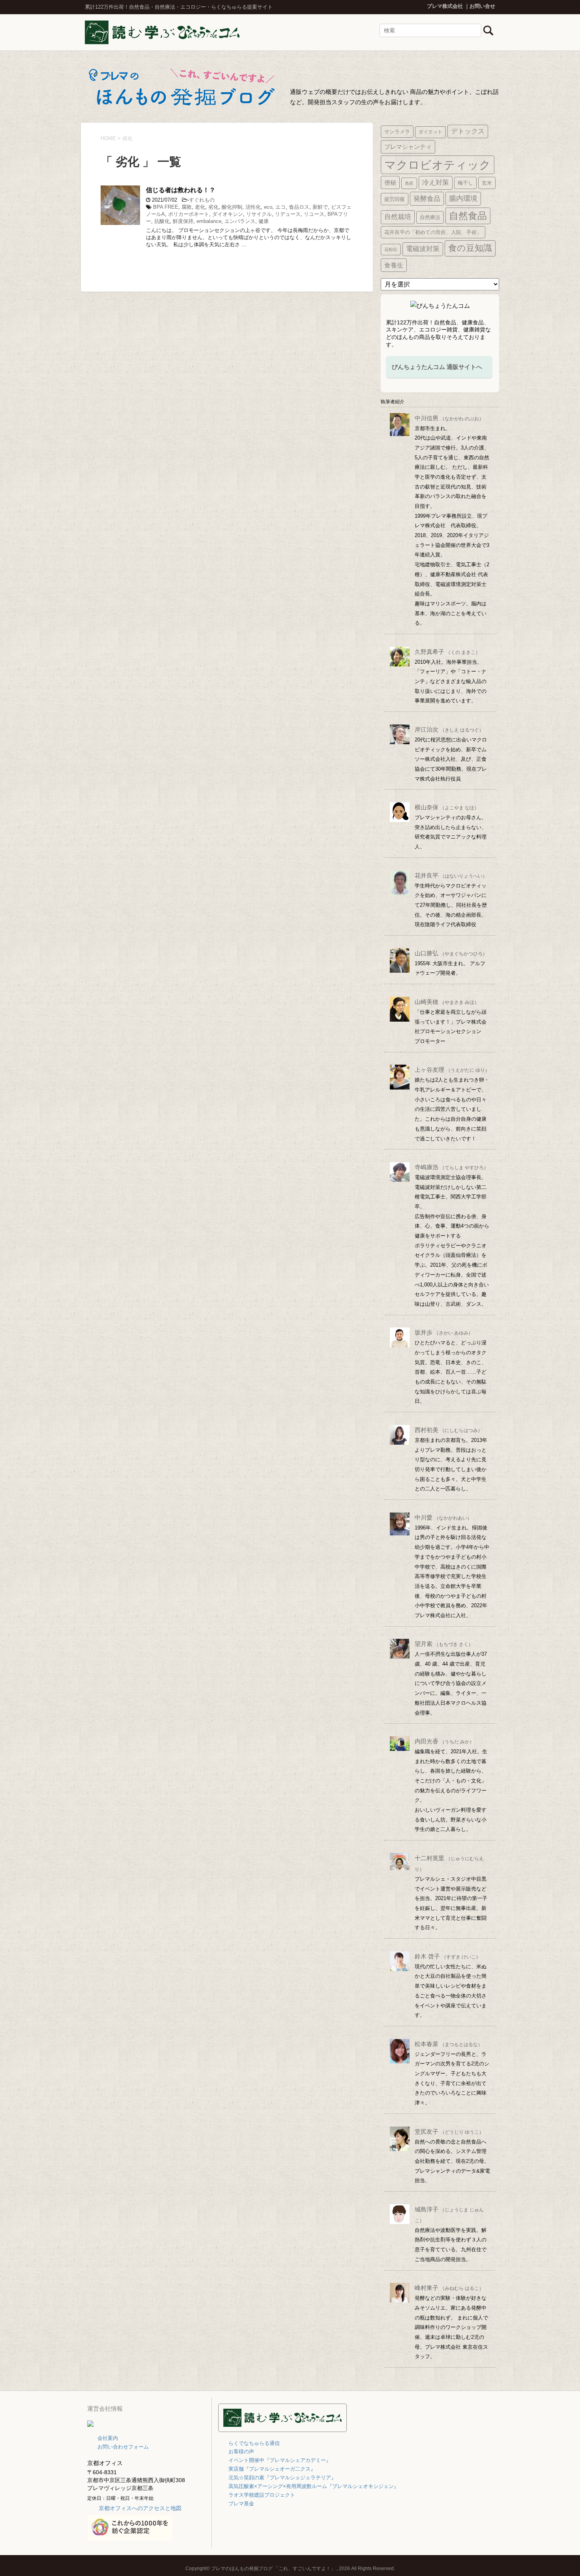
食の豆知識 (470, 248)
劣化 (213, 207)
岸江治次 (449, 729)
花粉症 (391, 249)
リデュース (288, 214)
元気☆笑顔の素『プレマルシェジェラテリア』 (282, 2478)
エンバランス (240, 221)
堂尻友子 (449, 2131)
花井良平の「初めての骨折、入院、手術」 (433, 232)
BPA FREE (166, 207)
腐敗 (187, 207)
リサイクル (259, 214)
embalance (209, 221)
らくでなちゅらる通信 (254, 2443)
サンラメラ (397, 132)
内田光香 (444, 1741)
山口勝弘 (451, 953)
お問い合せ (482, 6)
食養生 (394, 265)
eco (268, 207)
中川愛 (443, 1517)
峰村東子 (449, 2288)
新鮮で (320, 207)
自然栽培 (398, 217)
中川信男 (449, 418)
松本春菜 (449, 2044)
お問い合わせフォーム (123, 2447)
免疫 (409, 183)
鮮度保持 (183, 221)
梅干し (465, 183)
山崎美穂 (447, 1002)
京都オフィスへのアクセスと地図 (140, 2508)
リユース (314, 214)
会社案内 (108, 2438)
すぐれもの (202, 200)
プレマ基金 (241, 2504)
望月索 (444, 1644)
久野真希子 (447, 652)
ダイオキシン (228, 214)
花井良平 (451, 875)
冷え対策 (436, 183)
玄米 (487, 183)
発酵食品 (427, 198)
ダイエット (430, 132)
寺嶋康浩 (452, 1167)
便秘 (390, 183)
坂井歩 (444, 1332)
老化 (200, 207)
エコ (281, 207)
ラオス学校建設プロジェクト (262, 2495)
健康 (264, 221)
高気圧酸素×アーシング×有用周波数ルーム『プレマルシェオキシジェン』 (314, 2486)
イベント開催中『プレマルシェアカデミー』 (280, 2460)
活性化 (253, 207)
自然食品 (468, 216)
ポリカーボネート (189, 214)
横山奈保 (447, 807)
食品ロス (299, 207)
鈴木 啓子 (448, 1956)
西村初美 (449, 1430)
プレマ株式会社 (445, 6)
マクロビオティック (438, 165)
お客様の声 (241, 2452)
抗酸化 (162, 221)
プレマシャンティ (408, 147)
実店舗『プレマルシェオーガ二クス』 (272, 2469)
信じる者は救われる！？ (181, 190)
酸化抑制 (232, 207)
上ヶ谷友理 (452, 1070)
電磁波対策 (423, 249)
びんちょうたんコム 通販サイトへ (437, 367)
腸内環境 (463, 198)
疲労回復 (395, 199)
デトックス (468, 131)
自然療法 (430, 217)
